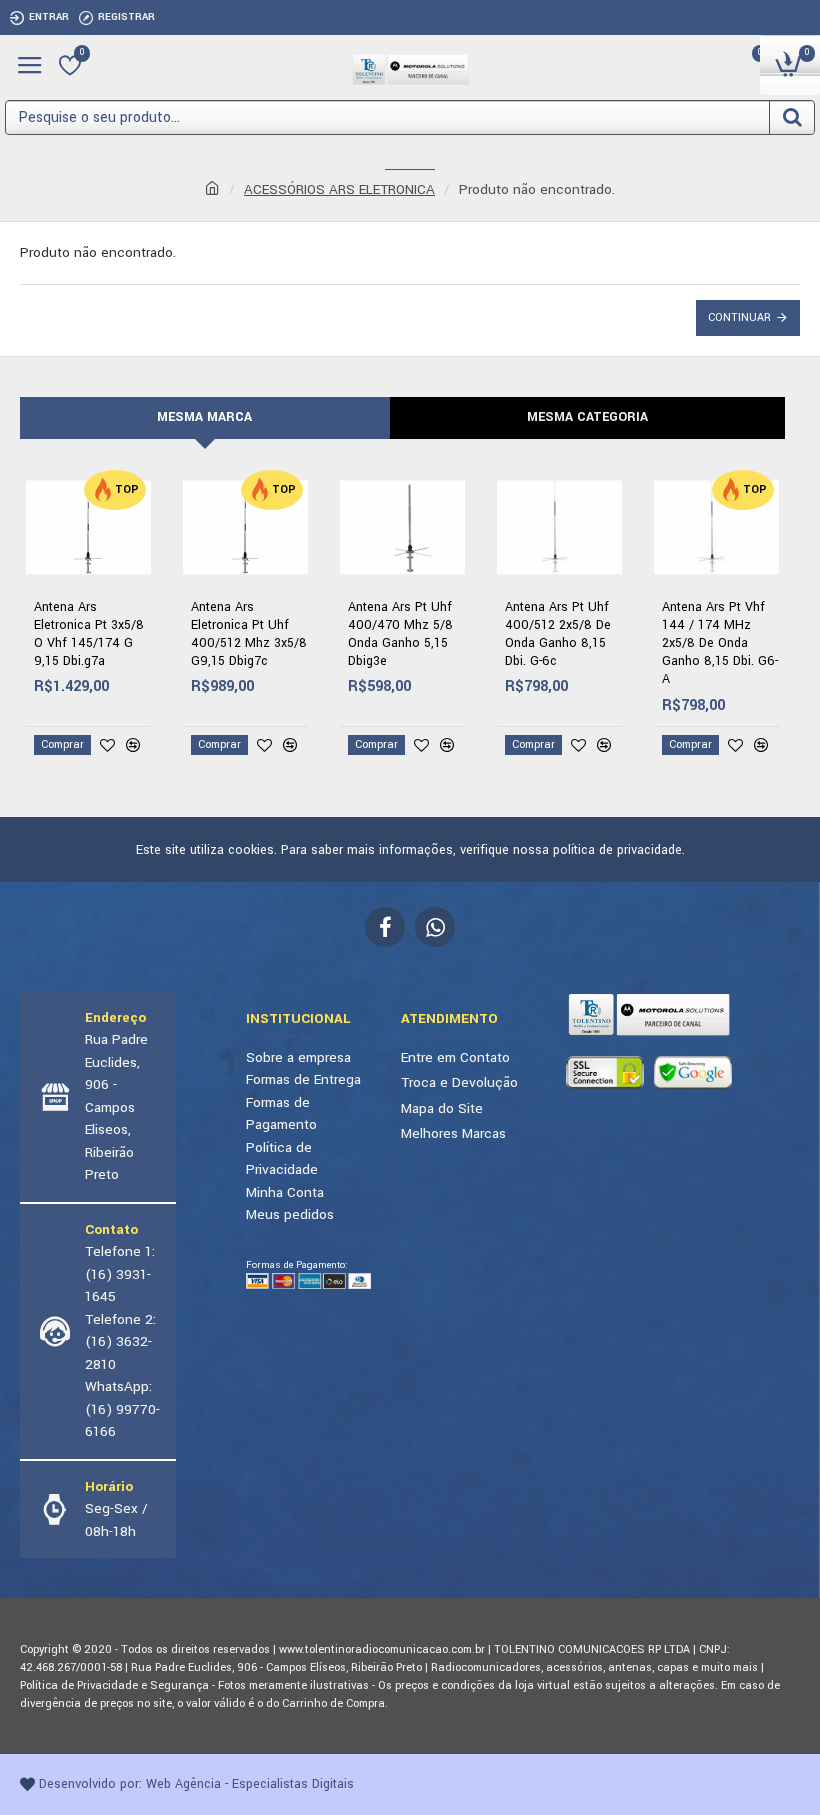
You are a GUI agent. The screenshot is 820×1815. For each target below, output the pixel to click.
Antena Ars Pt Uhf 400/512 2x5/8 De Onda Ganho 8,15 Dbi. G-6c (558, 634)
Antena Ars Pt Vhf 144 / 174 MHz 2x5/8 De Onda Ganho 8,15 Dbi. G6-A (720, 643)
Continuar (739, 317)
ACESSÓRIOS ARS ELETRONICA (339, 189)
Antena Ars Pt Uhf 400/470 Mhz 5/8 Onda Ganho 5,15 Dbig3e (400, 634)
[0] (70, 65)
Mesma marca (204, 417)
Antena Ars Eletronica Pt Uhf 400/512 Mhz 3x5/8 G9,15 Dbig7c (249, 634)
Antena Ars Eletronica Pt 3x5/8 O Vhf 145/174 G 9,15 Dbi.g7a (89, 634)
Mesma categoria (587, 417)
